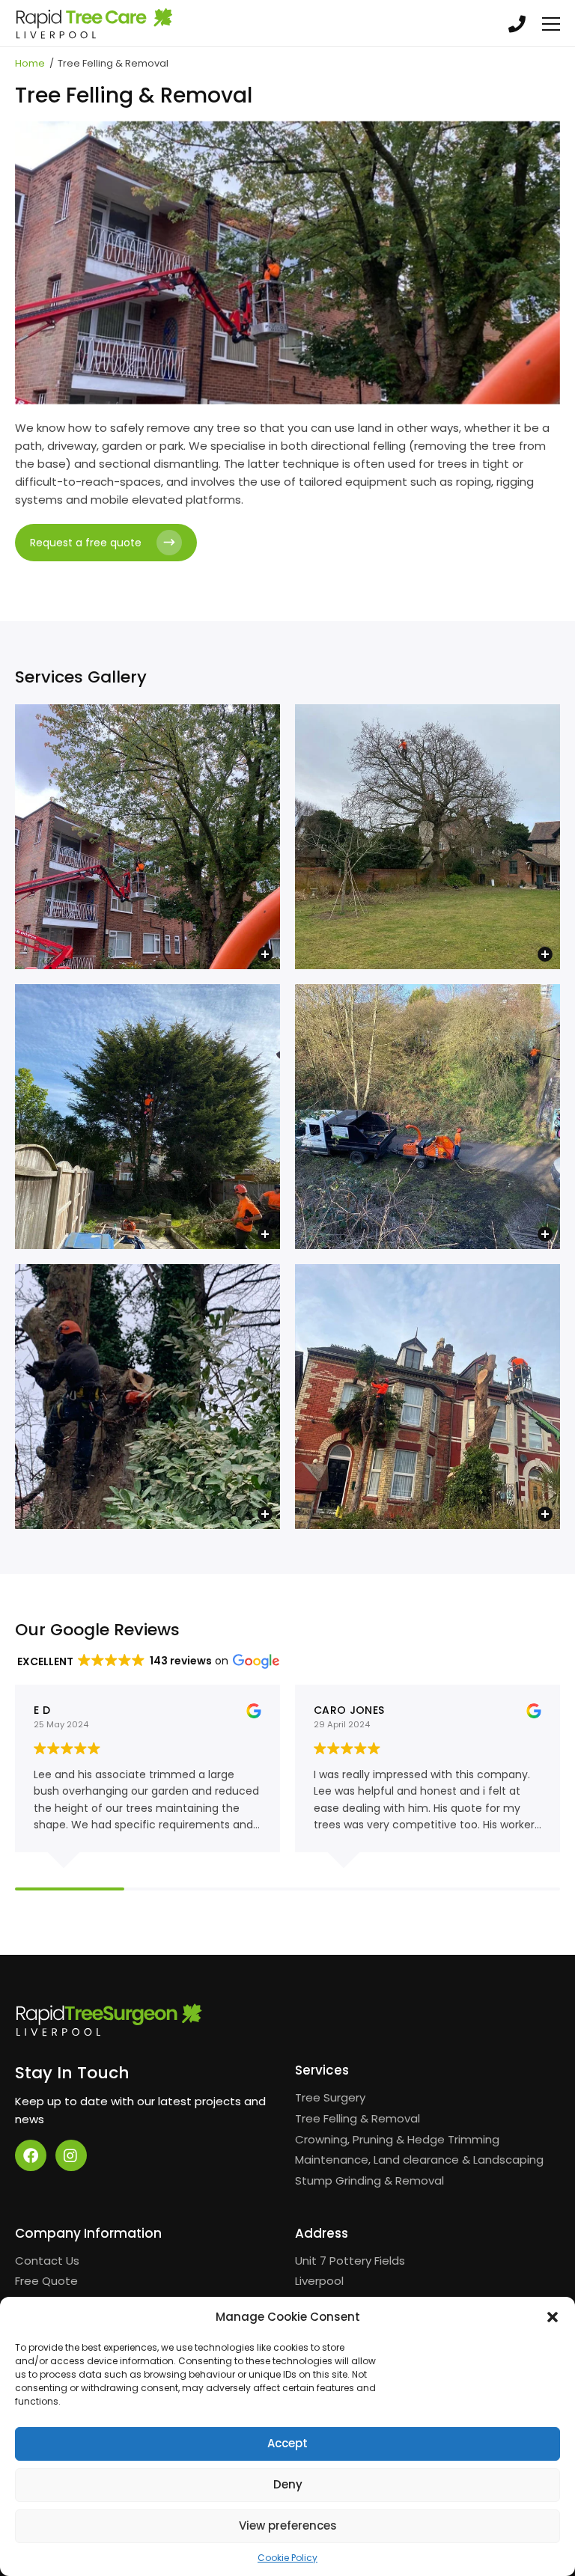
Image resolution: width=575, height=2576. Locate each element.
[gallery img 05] (147, 1397)
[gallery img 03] (147, 1117)
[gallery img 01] (147, 837)
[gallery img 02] (428, 837)
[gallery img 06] (428, 1397)
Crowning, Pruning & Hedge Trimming (397, 2139)
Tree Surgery (330, 2097)
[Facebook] (31, 2155)
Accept (287, 2443)
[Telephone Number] (517, 23)
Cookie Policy (287, 2558)
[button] (553, 2317)
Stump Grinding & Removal (369, 2180)
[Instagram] (71, 2155)
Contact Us (47, 2261)
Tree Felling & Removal (358, 2118)
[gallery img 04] (428, 1117)
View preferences (288, 2525)
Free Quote (46, 2281)
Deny (288, 2484)
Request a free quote (86, 543)
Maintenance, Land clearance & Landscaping (419, 2160)
